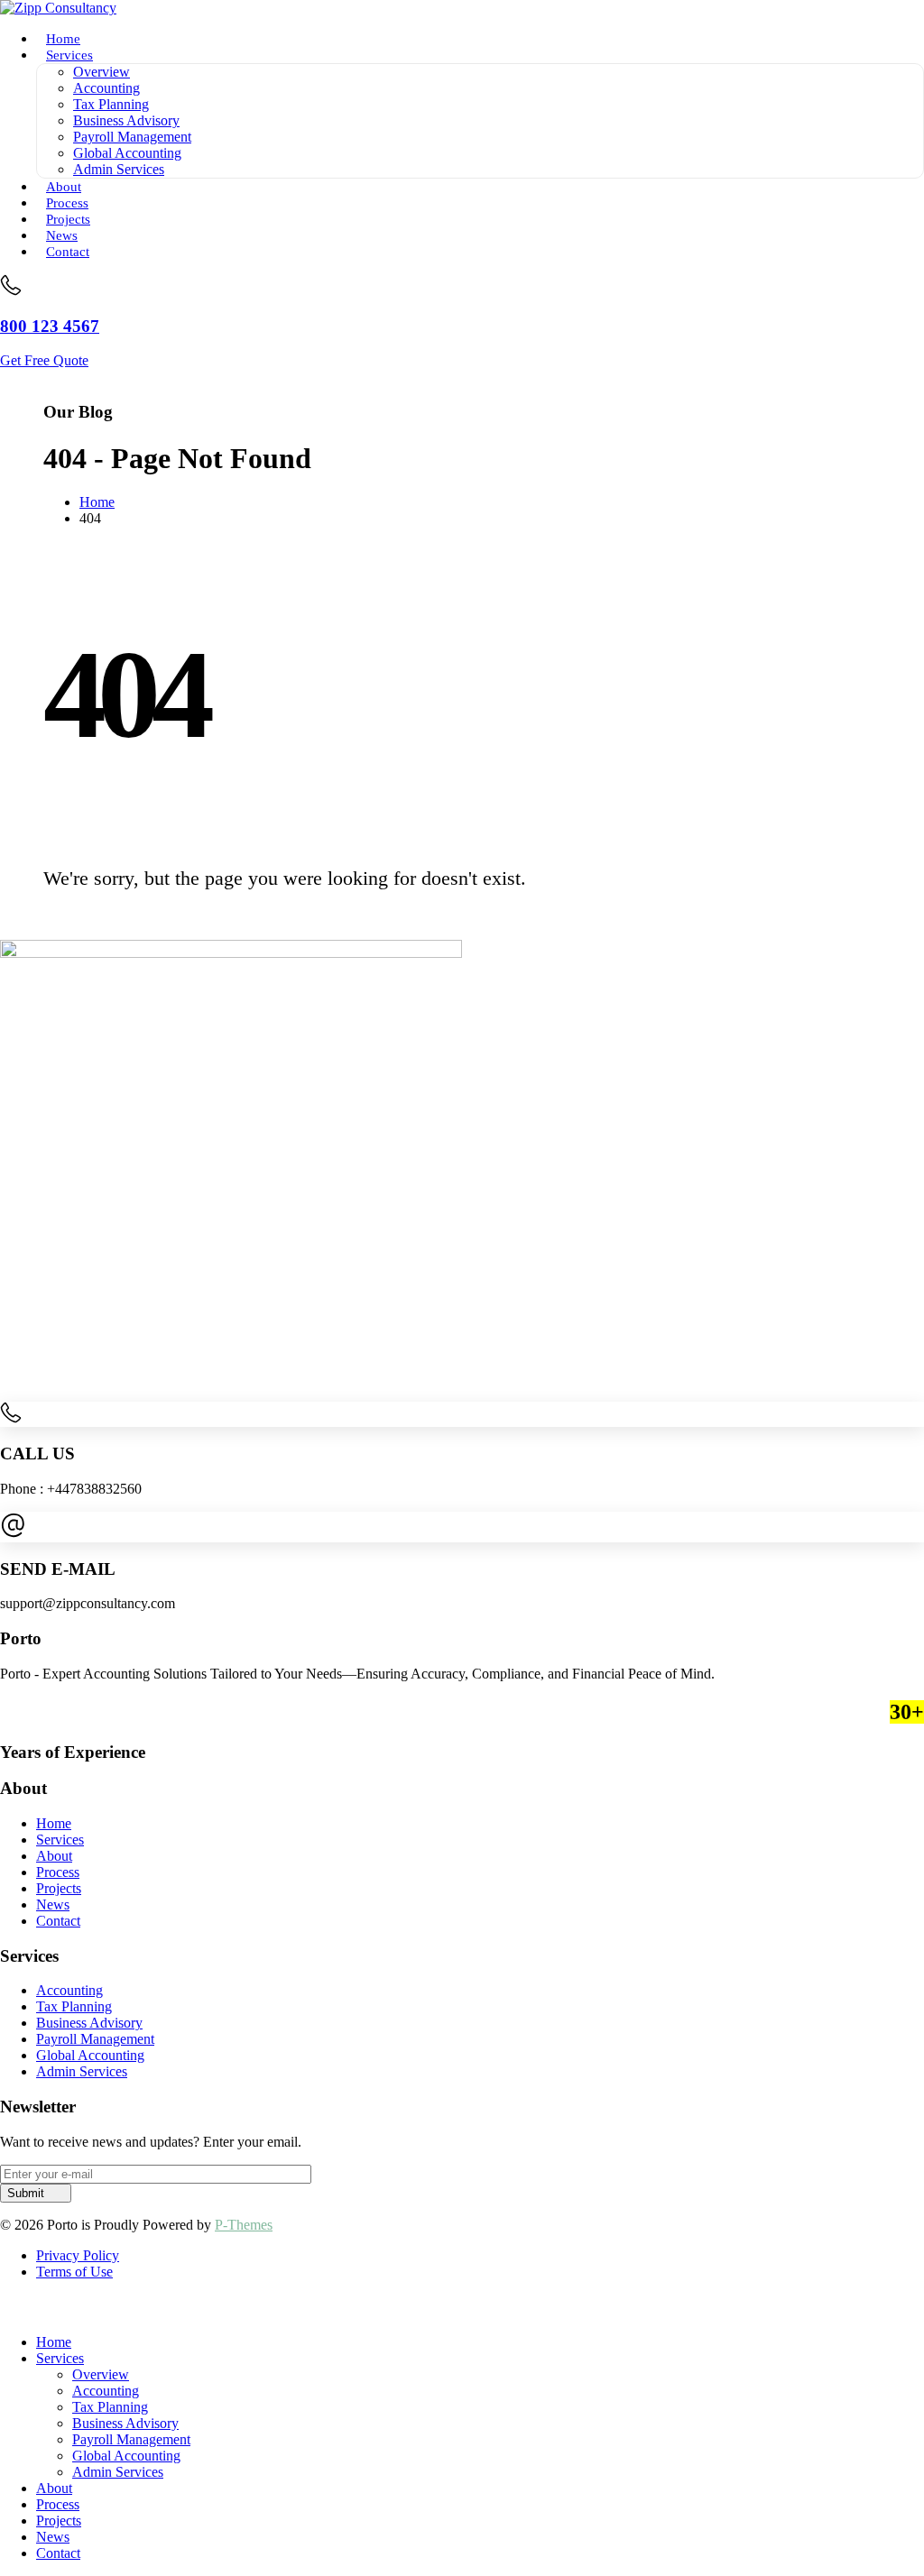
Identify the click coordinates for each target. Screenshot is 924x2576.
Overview (102, 72)
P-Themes (244, 2225)
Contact (68, 251)
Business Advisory (126, 120)
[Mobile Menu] (5, 377)
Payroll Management (132, 137)
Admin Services (119, 169)
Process (58, 2504)
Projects (59, 2521)
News (53, 2537)
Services (69, 55)
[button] (11, 2311)
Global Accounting (127, 153)
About (54, 2488)
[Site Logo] (58, 8)
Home (54, 2342)
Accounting (106, 88)
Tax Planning (111, 104)
